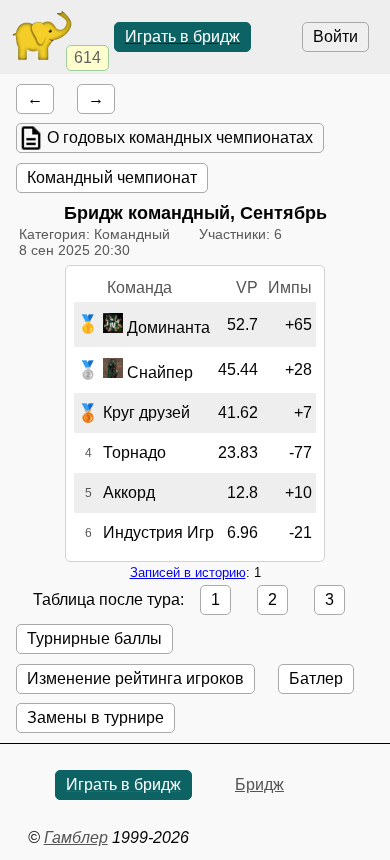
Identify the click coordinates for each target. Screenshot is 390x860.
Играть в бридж (182, 36)
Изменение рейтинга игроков (135, 678)
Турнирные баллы (94, 638)
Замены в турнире (95, 717)
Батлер (316, 678)
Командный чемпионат (112, 177)
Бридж (259, 784)
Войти (335, 36)
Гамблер (76, 837)
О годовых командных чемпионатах (180, 137)
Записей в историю (188, 572)
